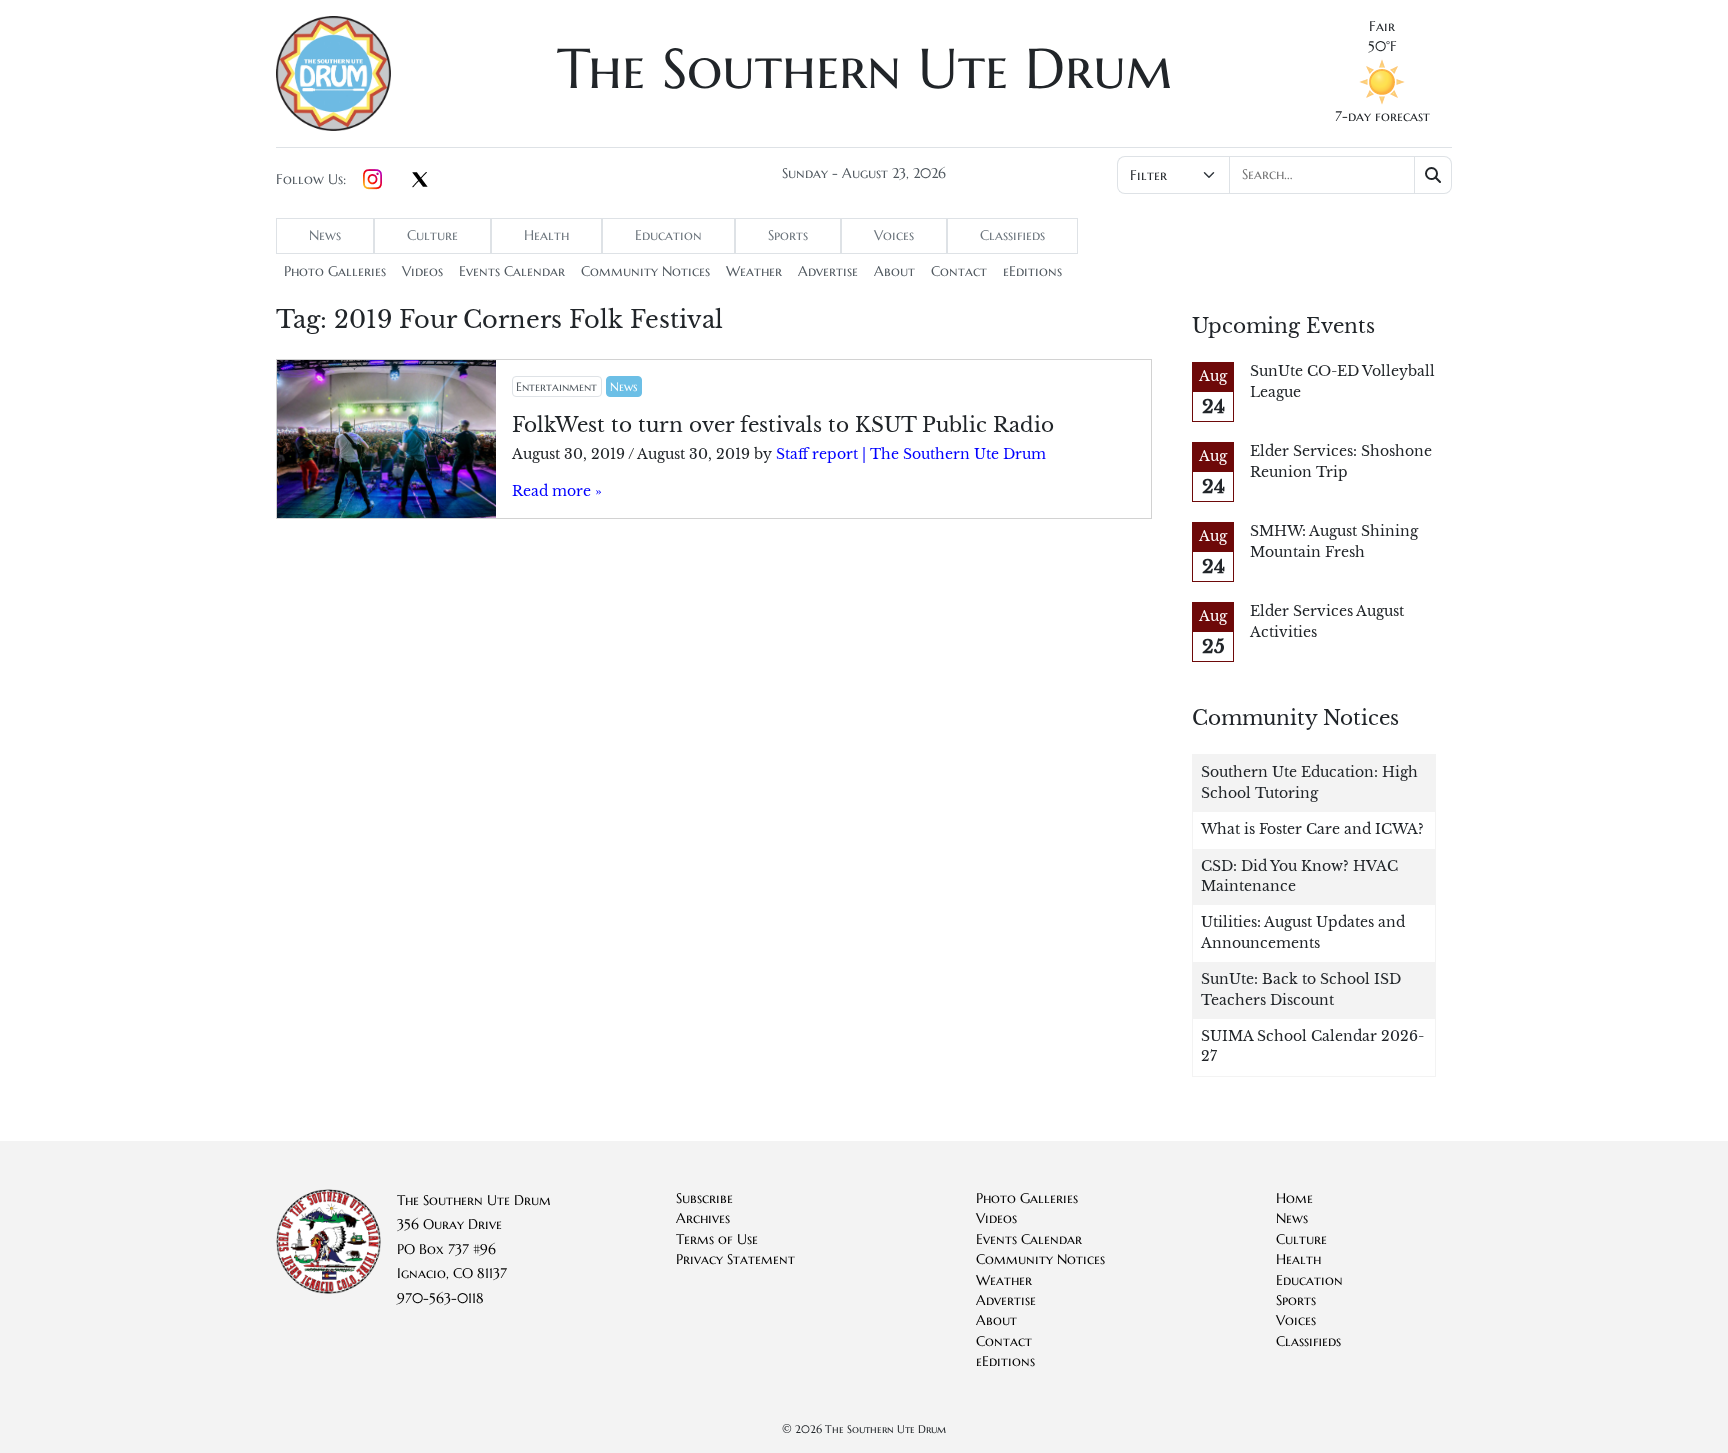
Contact (959, 271)
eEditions (1032, 271)
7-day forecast (1382, 116)
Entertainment (556, 386)
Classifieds (1012, 235)
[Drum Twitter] (420, 181)
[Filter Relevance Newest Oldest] (1282, 175)
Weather (754, 271)
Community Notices (645, 271)
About (894, 271)
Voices (894, 235)
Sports (788, 235)
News (325, 235)
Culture (432, 235)
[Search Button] (1433, 175)
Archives (703, 1218)
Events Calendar (512, 271)
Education (668, 235)
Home (1294, 1198)
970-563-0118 (440, 1298)
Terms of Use (717, 1239)
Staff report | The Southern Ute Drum (911, 454)
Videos (422, 271)
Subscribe (704, 1198)
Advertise (828, 271)
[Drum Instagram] (372, 180)
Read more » (557, 491)
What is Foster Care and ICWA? (1312, 829)
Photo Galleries (335, 271)
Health (546, 235)
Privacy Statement (735, 1259)
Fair (1382, 26)
